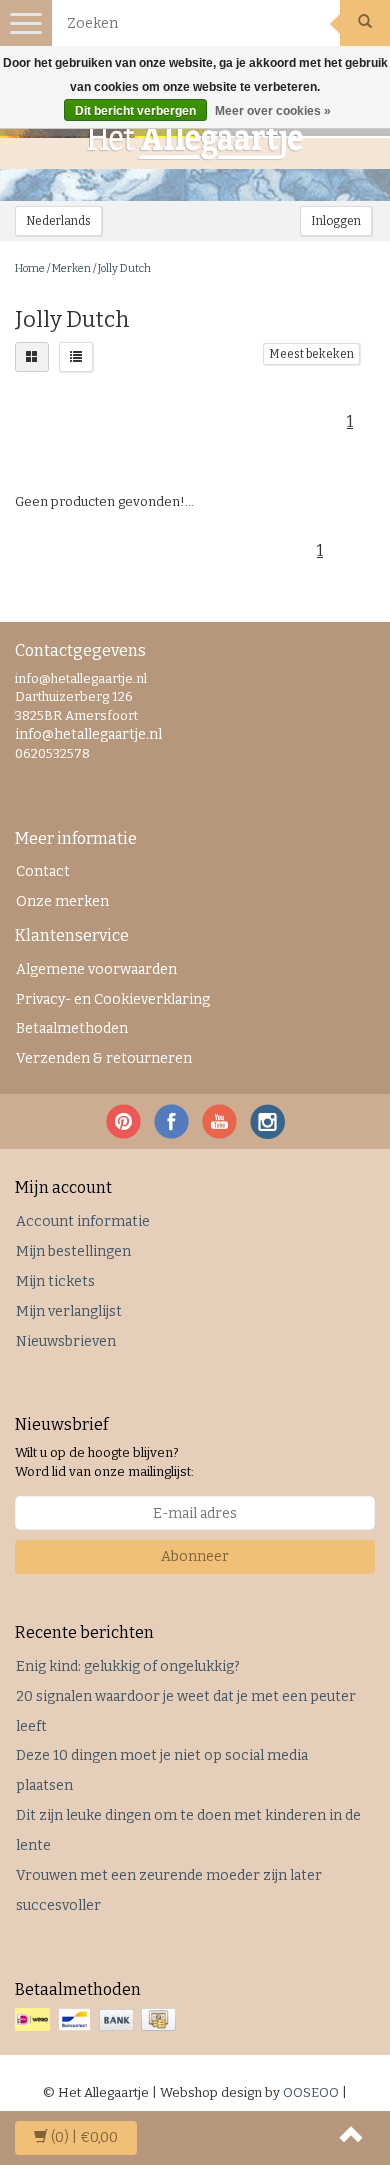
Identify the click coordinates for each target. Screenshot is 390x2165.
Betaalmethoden (72, 1028)
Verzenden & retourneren (104, 1058)
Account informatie (83, 1221)
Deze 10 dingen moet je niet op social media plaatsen (162, 1770)
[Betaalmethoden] (97, 2020)
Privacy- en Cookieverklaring (113, 999)
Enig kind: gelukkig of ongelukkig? (128, 1666)
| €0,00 (84, 2137)
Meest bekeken (311, 354)
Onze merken (62, 901)
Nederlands (58, 221)
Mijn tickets (55, 1281)
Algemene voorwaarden (96, 969)
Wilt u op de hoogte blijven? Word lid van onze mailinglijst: (104, 1462)
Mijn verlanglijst (69, 1311)
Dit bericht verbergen (135, 111)
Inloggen (336, 221)
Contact (43, 871)
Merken (71, 268)
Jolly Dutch (124, 268)
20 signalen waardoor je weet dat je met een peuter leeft (186, 1711)
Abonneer (195, 1556)
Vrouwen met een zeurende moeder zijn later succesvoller (169, 1890)
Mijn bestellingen (73, 1251)
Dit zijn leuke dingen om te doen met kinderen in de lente (188, 1830)
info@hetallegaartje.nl (88, 734)
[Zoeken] (365, 23)
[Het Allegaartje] (195, 141)
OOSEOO (311, 2092)
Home (30, 268)
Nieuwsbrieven (66, 1341)
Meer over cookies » (273, 111)
